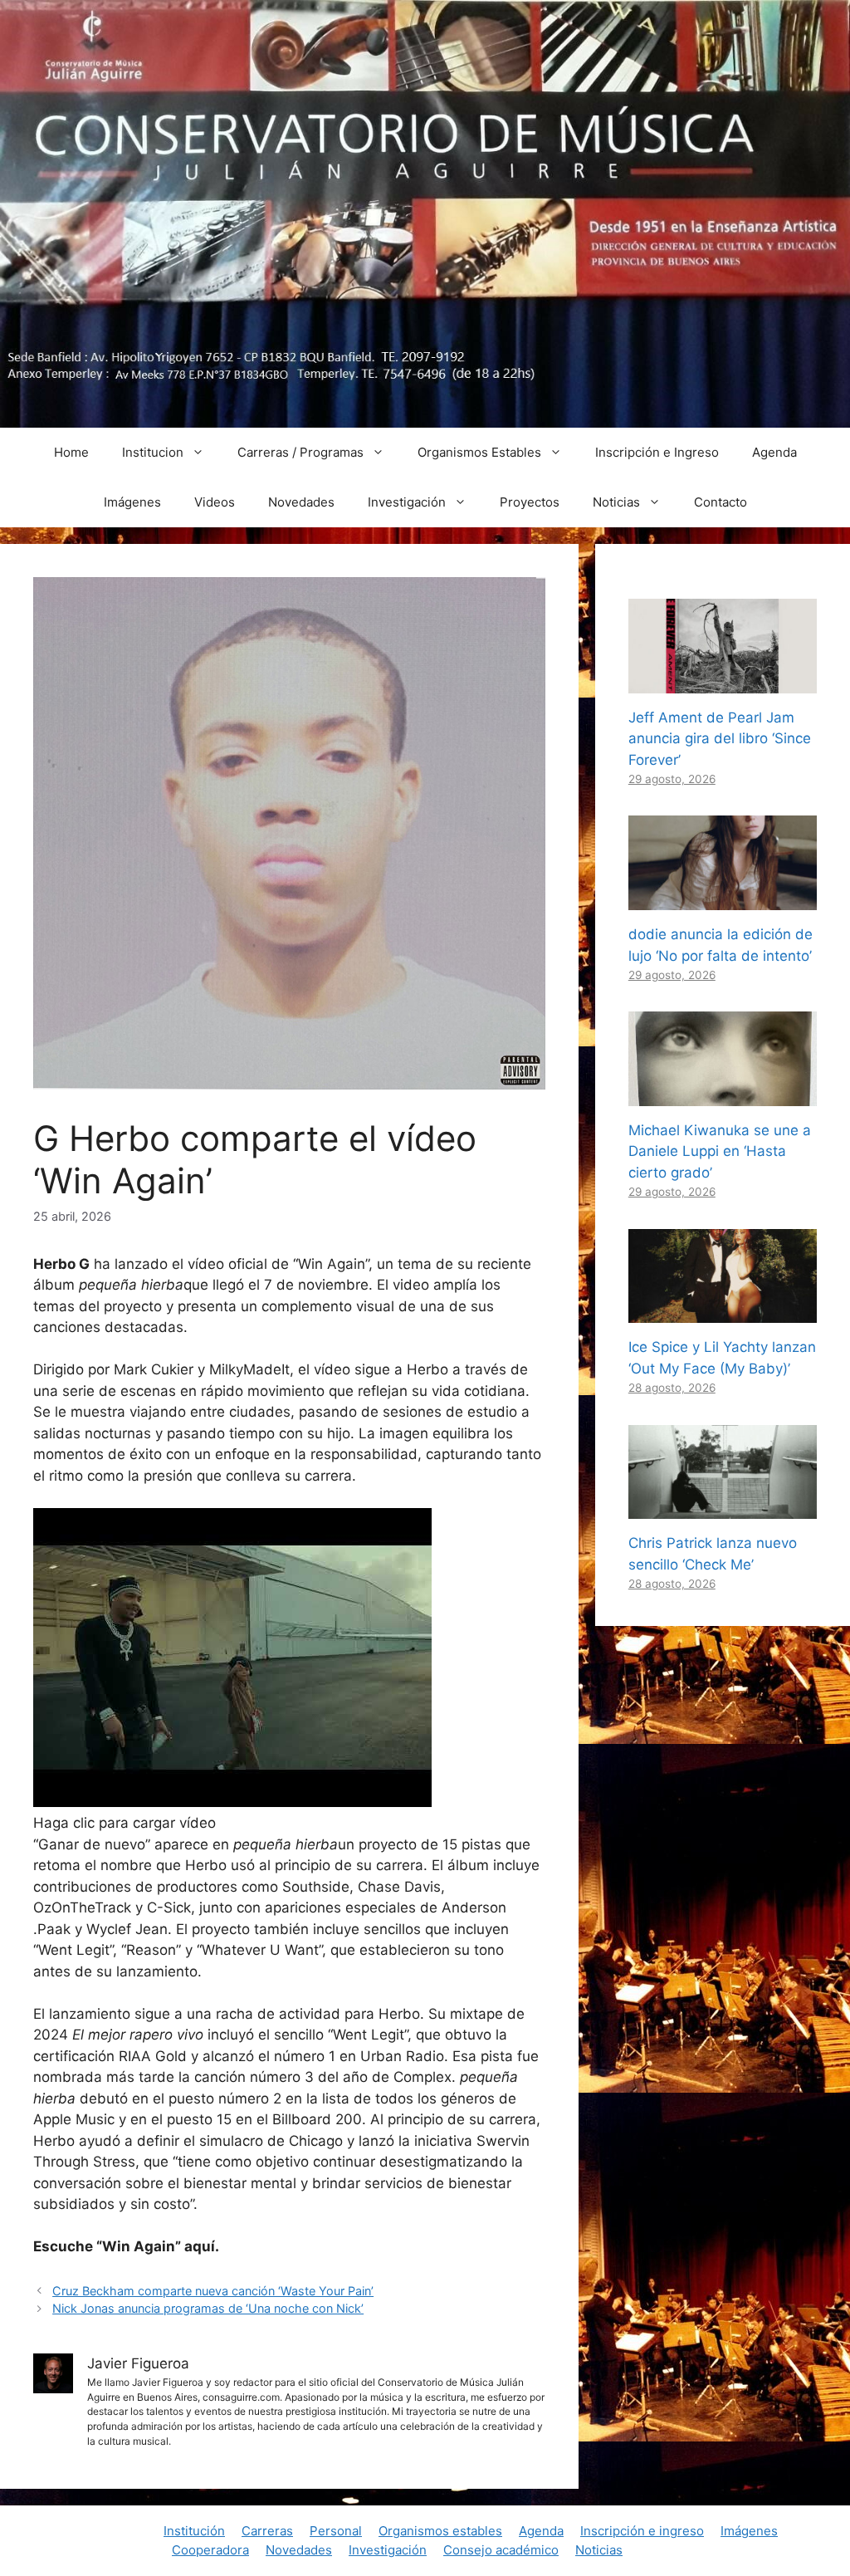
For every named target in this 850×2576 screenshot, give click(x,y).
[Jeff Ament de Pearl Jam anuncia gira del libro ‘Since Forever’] (723, 682)
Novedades (301, 502)
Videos (215, 502)
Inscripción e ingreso (642, 2531)
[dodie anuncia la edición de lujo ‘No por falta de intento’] (723, 899)
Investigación (407, 502)
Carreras (267, 2531)
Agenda (774, 452)
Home (71, 452)
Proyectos (530, 502)
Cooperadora (210, 2550)
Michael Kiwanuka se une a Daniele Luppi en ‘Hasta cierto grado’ (720, 1151)
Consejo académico (501, 2550)
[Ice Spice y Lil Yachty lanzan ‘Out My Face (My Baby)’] (723, 1312)
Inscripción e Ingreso (657, 452)
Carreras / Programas (300, 452)
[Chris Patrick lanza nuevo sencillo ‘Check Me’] (723, 1508)
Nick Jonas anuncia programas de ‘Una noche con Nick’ (208, 2308)
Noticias (616, 502)
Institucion (153, 452)
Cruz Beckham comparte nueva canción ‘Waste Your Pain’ (213, 2291)
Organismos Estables (479, 452)
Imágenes (132, 502)
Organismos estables (440, 2531)
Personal (336, 2531)
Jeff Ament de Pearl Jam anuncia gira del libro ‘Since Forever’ (720, 739)
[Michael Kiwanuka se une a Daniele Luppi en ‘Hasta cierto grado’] (723, 1095)
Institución (194, 2531)
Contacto (721, 502)
